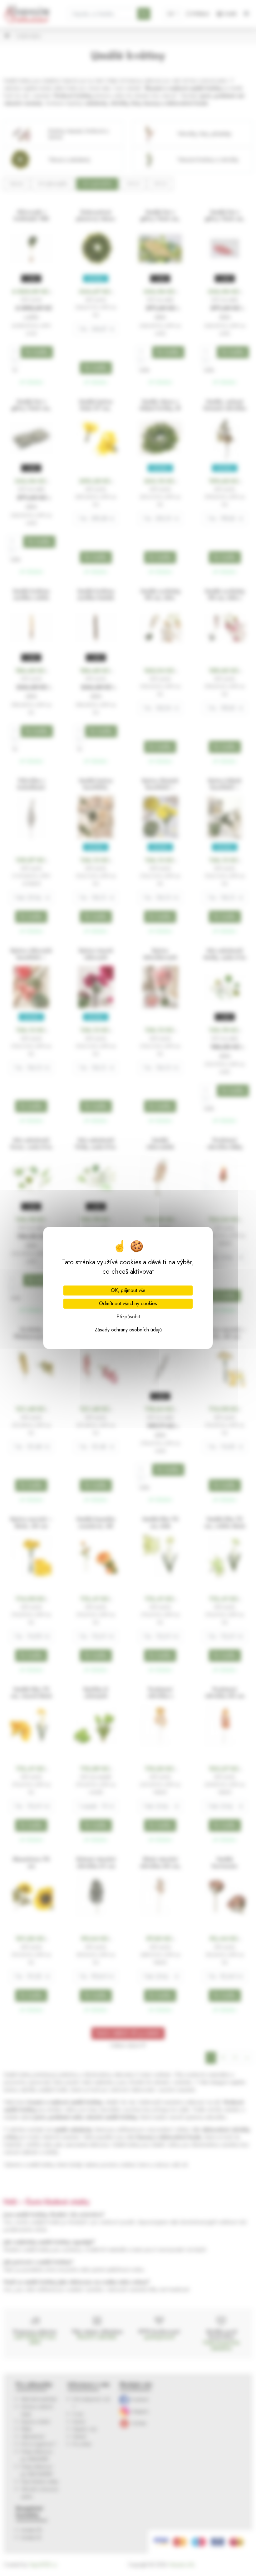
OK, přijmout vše (128, 1290)
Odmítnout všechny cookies (128, 1303)
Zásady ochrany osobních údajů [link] (128, 1330)
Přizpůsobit (128, 1317)
